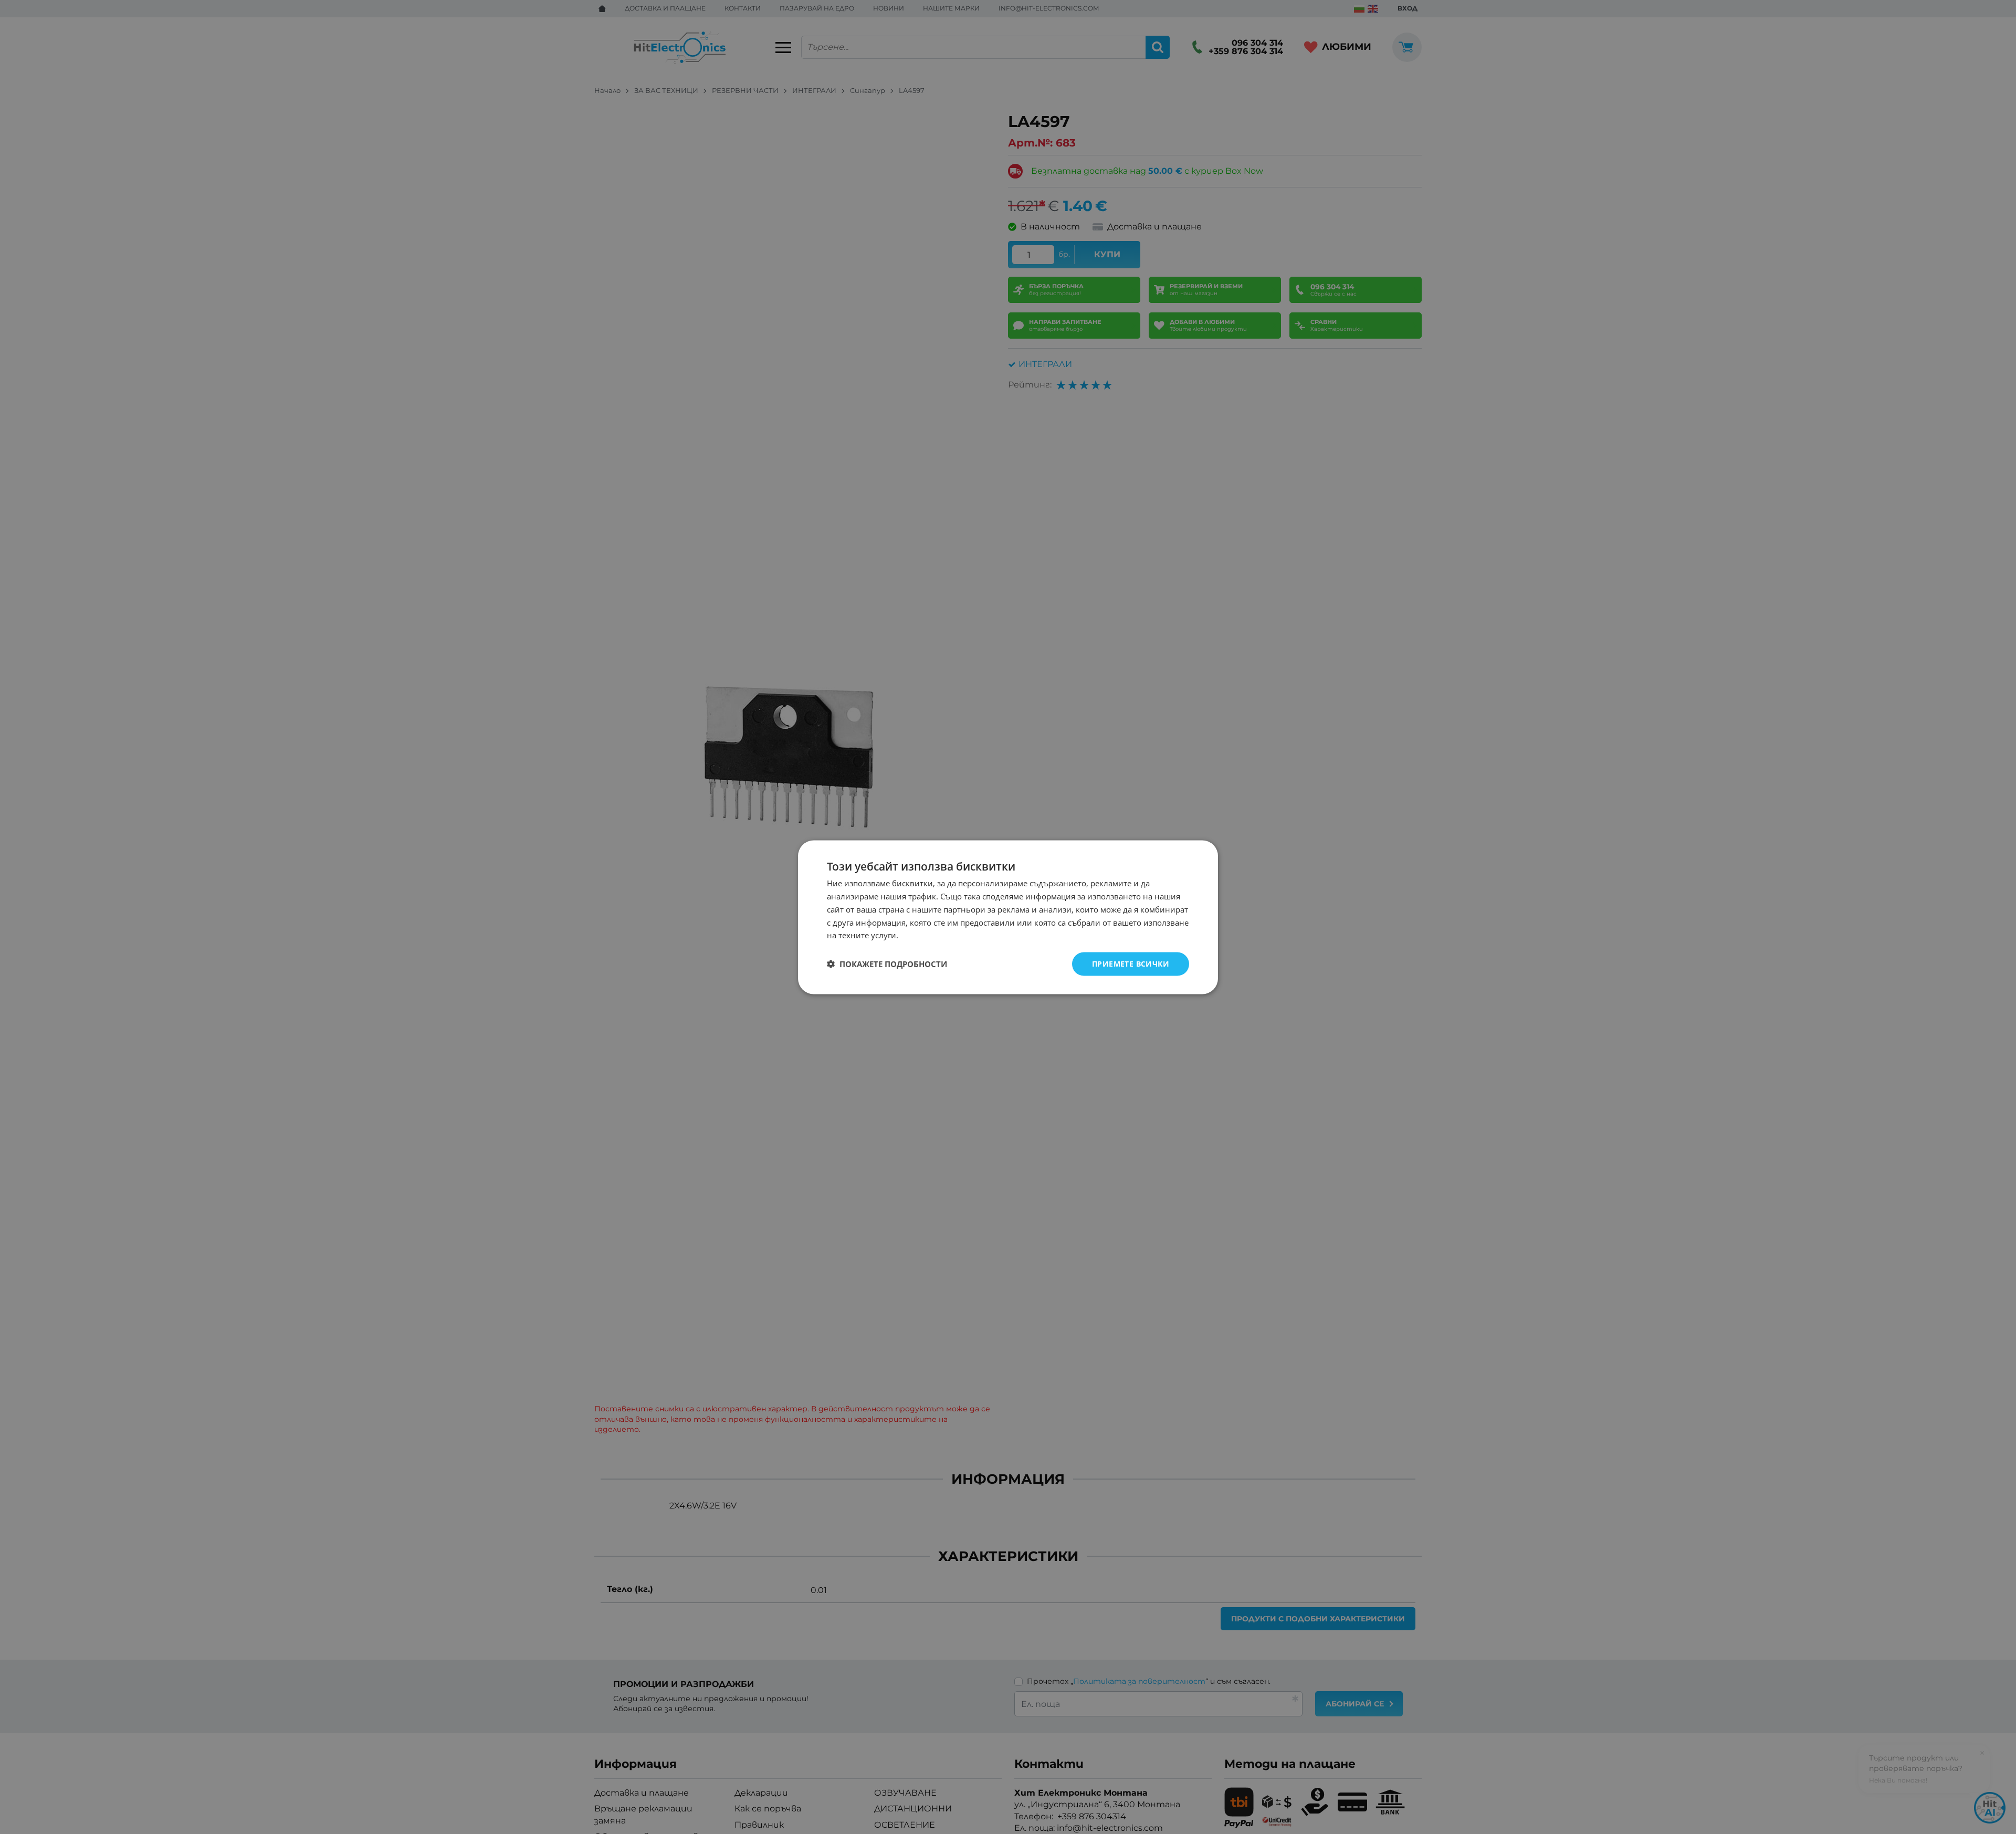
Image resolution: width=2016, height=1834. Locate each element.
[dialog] (1008, 917)
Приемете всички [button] (1131, 963)
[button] (887, 964)
